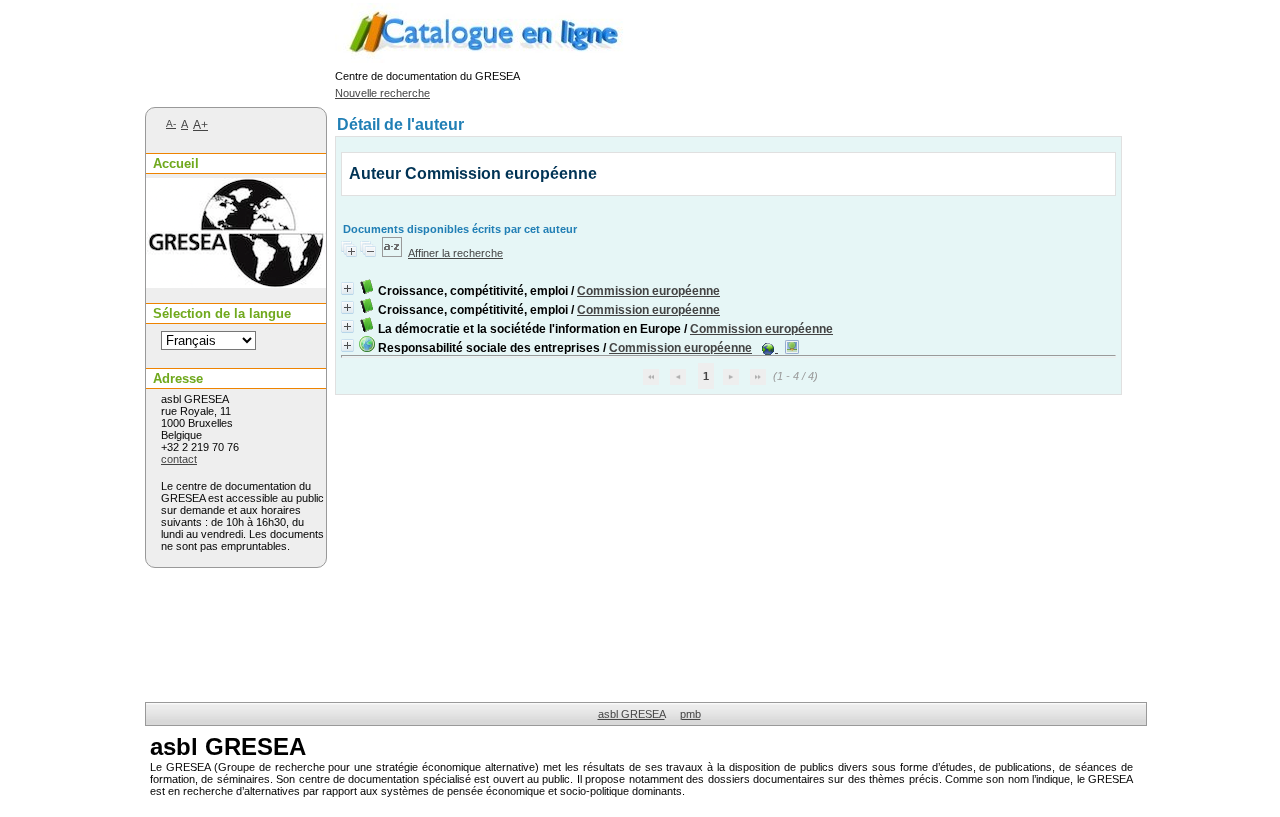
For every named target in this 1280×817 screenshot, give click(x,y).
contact (179, 459)
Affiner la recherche (455, 253)
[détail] (347, 288)
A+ (200, 125)
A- (171, 123)
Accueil (176, 163)
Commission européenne (648, 291)
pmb (690, 714)
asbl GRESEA (631, 714)
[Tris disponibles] (392, 253)
